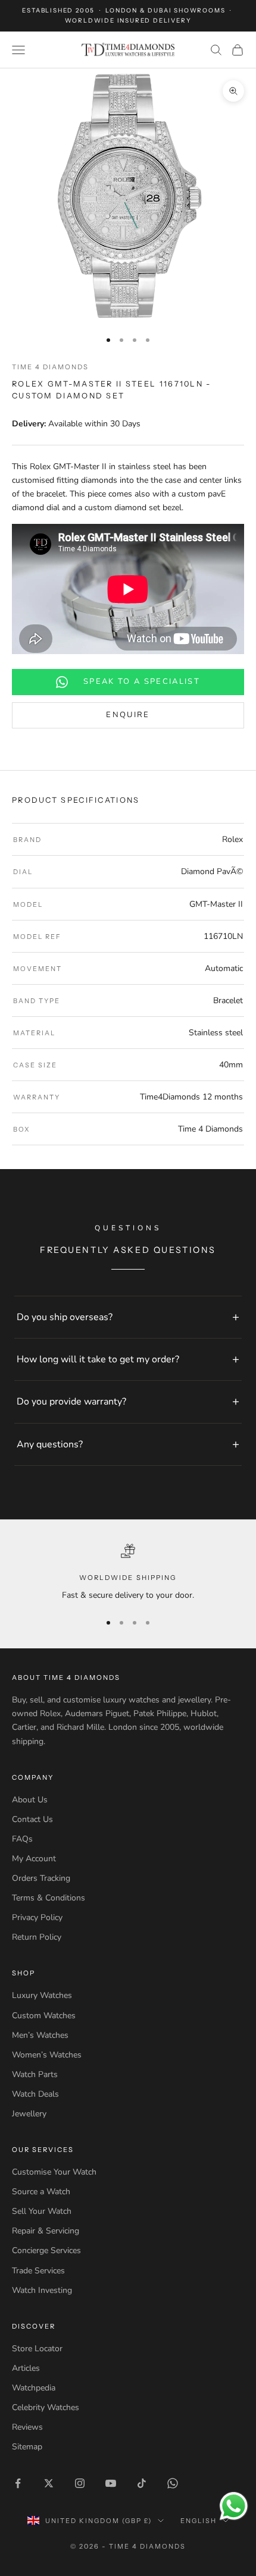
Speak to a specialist (142, 681)
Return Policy (37, 1937)
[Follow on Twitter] (49, 2483)
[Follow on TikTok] (142, 2483)
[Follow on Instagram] (80, 2483)
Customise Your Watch (54, 2172)
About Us (30, 1800)
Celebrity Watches (46, 2407)
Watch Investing (42, 2290)
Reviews (27, 2427)
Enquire (128, 715)
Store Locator (37, 2349)
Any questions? (50, 1444)
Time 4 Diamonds (50, 367)
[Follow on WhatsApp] (173, 2483)
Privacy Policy (37, 1917)
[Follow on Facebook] (18, 2483)
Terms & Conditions (49, 1898)
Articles (26, 2368)
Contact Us (32, 1819)
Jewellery (29, 2114)
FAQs (22, 1839)
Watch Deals (35, 2094)
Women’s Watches (47, 2055)
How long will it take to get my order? (98, 1359)
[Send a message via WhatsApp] (234, 2506)
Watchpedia (34, 2388)
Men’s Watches (40, 2035)
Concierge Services (46, 2250)
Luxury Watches (42, 1995)
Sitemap (27, 2447)
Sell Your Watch (42, 2211)
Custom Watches (44, 2016)
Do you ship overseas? (65, 1317)
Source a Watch (41, 2192)
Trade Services (38, 2271)
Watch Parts (35, 2074)
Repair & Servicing (46, 2231)
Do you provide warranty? (71, 1402)
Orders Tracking (41, 1878)
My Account (34, 1859)
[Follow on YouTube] (111, 2483)
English (199, 2521)
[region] (128, 1573)
